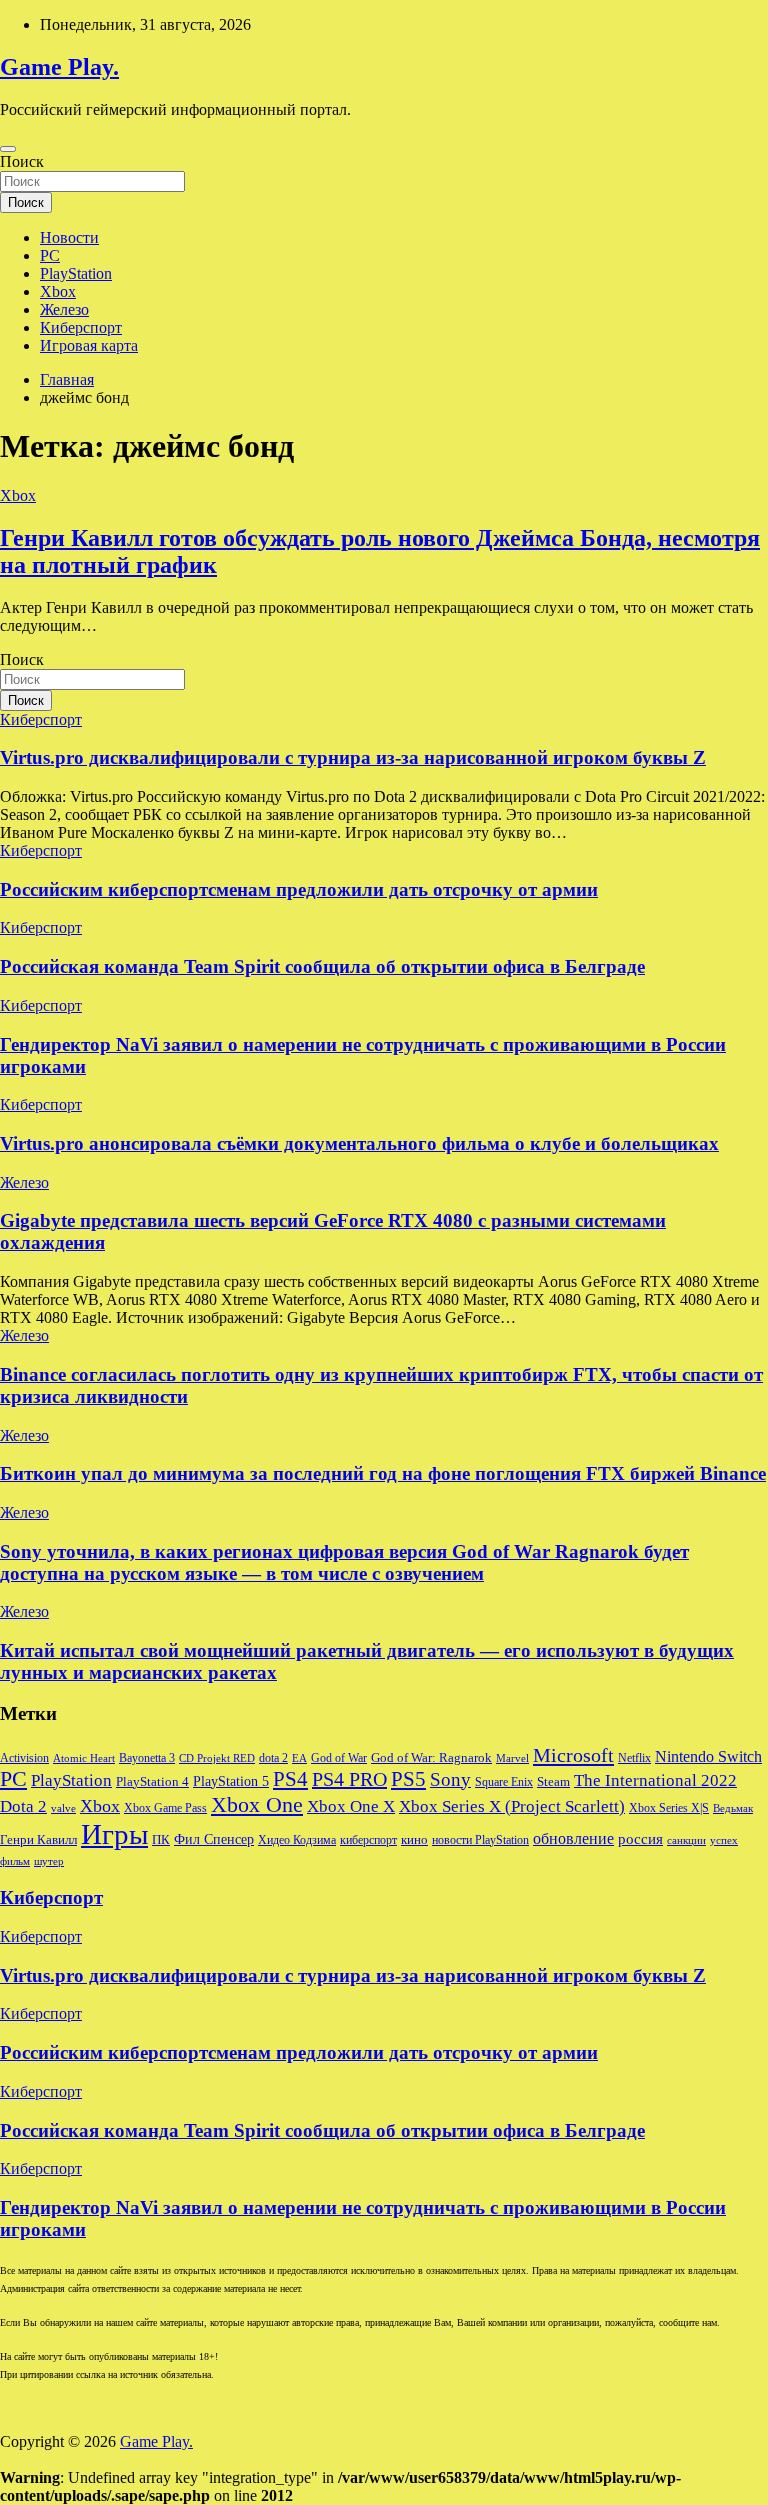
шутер (49, 1861)
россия (640, 1839)
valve (63, 1808)
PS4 (290, 1779)
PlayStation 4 (152, 1782)
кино (414, 1840)
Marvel (512, 1758)
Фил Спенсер (214, 1839)
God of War (339, 1758)
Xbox (58, 291)
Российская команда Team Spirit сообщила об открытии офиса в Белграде (322, 966)
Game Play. (59, 67)
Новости (69, 237)
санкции (686, 1840)
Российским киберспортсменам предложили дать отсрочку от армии (299, 889)
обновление (573, 1838)
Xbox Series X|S (669, 1808)
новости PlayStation (480, 1840)
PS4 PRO (349, 1779)
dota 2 (273, 1758)
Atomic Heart (84, 1758)
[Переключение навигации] (8, 149)
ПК (161, 1839)
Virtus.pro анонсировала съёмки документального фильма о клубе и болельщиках (359, 1143)
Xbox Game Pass (165, 1808)
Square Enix (504, 1782)
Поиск (22, 161)
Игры (114, 1834)
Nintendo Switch (708, 1757)
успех (724, 1840)
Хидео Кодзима (297, 1840)
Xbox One (257, 1804)
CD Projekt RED (217, 1758)
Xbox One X (351, 1806)
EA (299, 1758)
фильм (15, 1861)
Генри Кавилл (38, 1840)
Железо (64, 309)
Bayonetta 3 (147, 1758)
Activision (24, 1758)
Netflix (634, 1758)
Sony (450, 1779)
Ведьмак (733, 1808)
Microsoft (573, 1755)
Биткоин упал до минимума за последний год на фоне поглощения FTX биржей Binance (383, 1473)
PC (50, 255)
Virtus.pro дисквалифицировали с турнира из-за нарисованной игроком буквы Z (353, 757)
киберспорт (368, 1840)
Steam (553, 1782)
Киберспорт (81, 327)
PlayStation (76, 273)
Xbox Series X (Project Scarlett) (512, 1806)
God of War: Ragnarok (431, 1758)
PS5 (408, 1779)
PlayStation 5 (231, 1781)
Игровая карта (89, 345)
